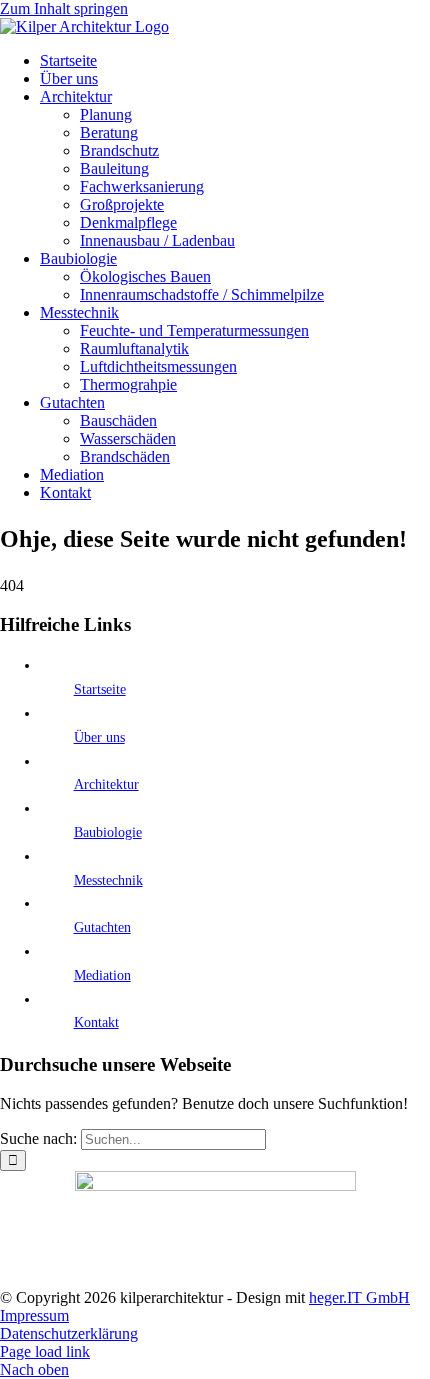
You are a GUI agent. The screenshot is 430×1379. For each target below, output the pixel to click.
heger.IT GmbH (359, 1297)
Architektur (106, 784)
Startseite (100, 689)
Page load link (45, 1351)
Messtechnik (108, 880)
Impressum (34, 1315)
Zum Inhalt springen (64, 8)
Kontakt (96, 1022)
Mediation (102, 975)
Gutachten (102, 927)
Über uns (99, 737)
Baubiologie (108, 832)
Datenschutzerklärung (69, 1333)
